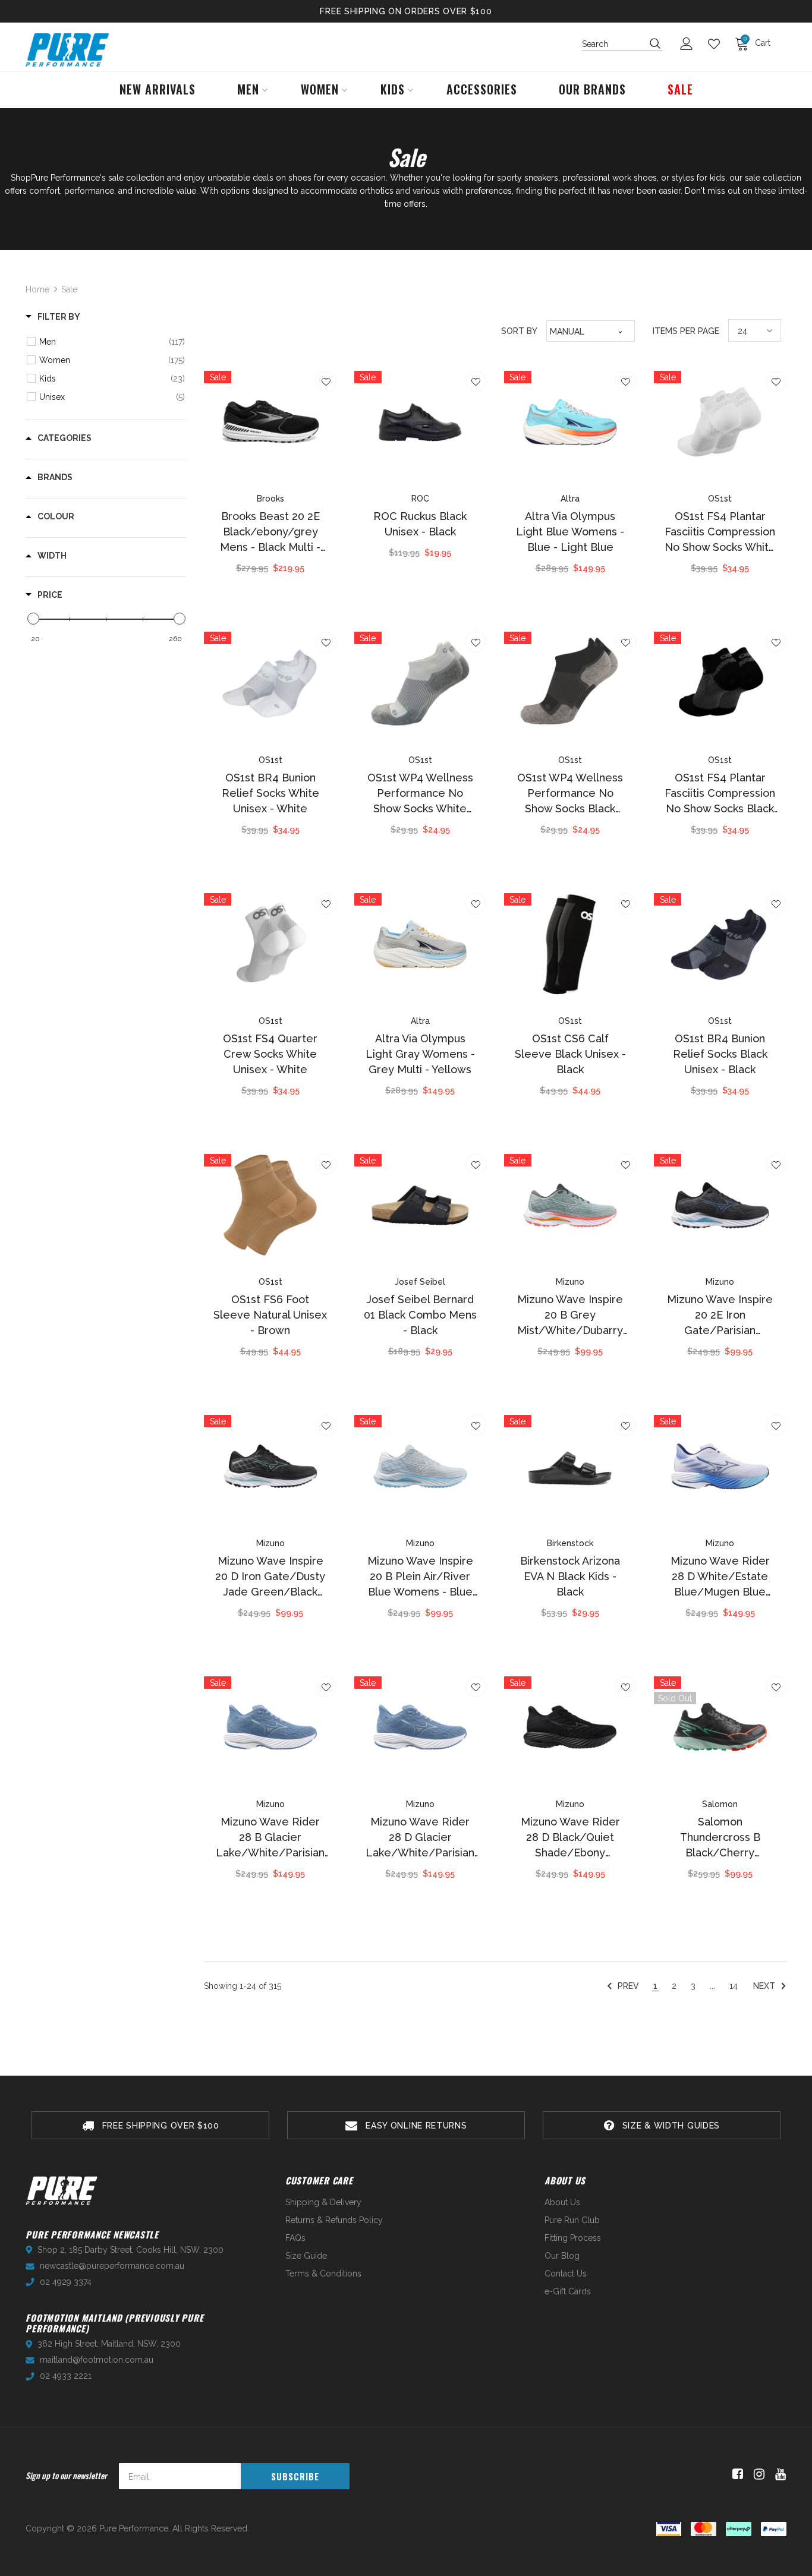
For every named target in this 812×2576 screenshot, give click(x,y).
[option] (150, 2125)
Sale (69, 289)
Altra (570, 499)
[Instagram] (757, 2474)
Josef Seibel (420, 1282)
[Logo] (67, 50)
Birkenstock (570, 1543)
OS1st (720, 499)
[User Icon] (690, 44)
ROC (420, 499)
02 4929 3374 (66, 2282)
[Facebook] (736, 2474)
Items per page (686, 331)
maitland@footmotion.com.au (97, 2360)
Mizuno (570, 1282)
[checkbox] (112, 342)
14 (734, 1986)
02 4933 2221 (66, 2376)
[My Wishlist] (717, 44)
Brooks (270, 499)
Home (37, 289)
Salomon (720, 1804)
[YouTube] (778, 2474)
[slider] (33, 619)
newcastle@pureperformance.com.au (112, 2266)
